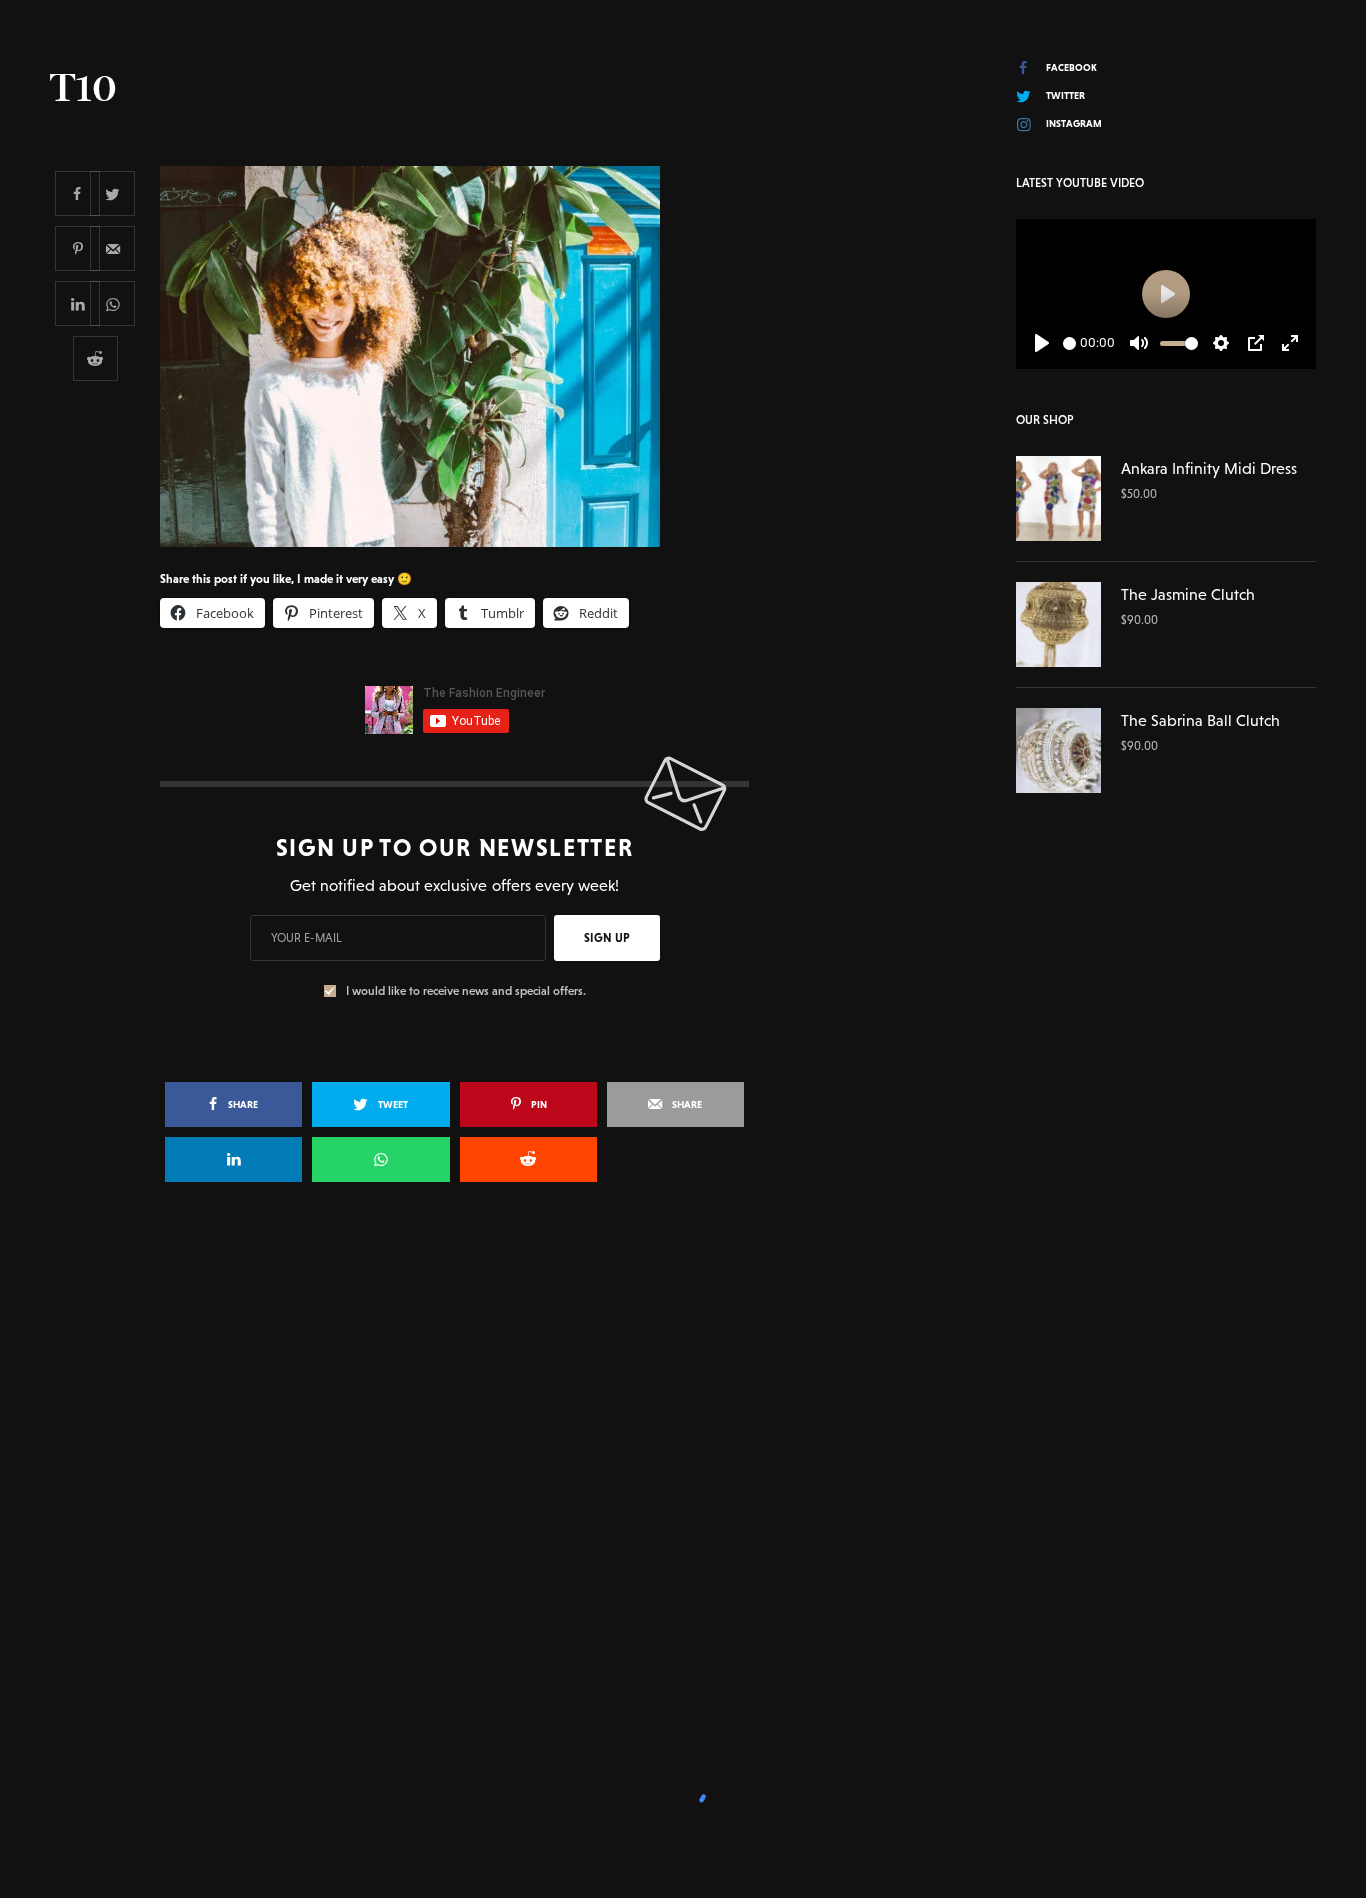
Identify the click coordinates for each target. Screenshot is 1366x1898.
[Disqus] (683, 1487)
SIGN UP (607, 938)
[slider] (1069, 343)
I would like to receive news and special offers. (466, 991)
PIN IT (465, 356)
